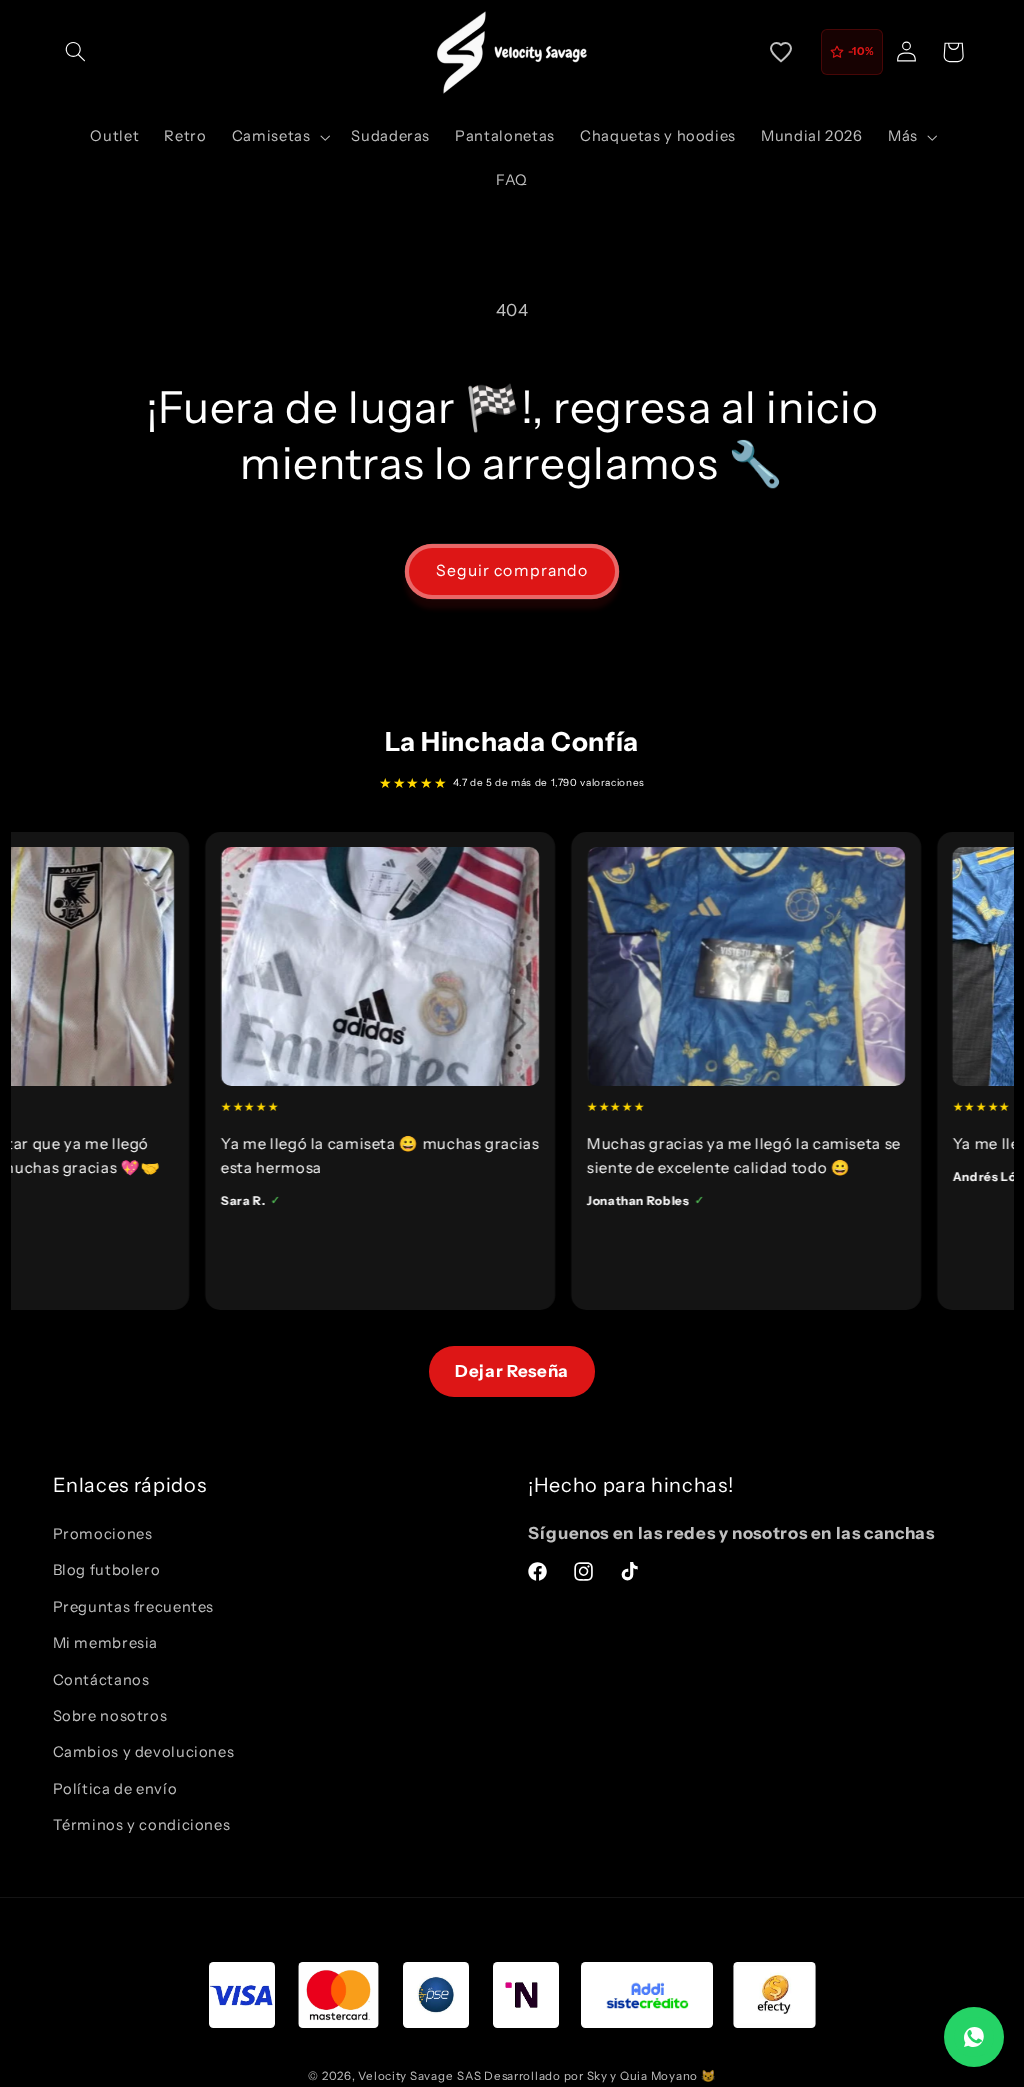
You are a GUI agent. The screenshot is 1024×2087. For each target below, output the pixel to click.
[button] (76, 52)
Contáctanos (101, 1680)
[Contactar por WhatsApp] (974, 2037)
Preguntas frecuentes (134, 1607)
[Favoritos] (781, 52)
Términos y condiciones (142, 1825)
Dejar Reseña (512, 1371)
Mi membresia (106, 1643)
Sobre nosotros (110, 1716)
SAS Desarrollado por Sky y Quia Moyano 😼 (586, 2076)
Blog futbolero (107, 1570)
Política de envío (115, 1789)
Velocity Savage (405, 2076)
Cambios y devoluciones (144, 1752)
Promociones (103, 1534)
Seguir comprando (512, 570)
